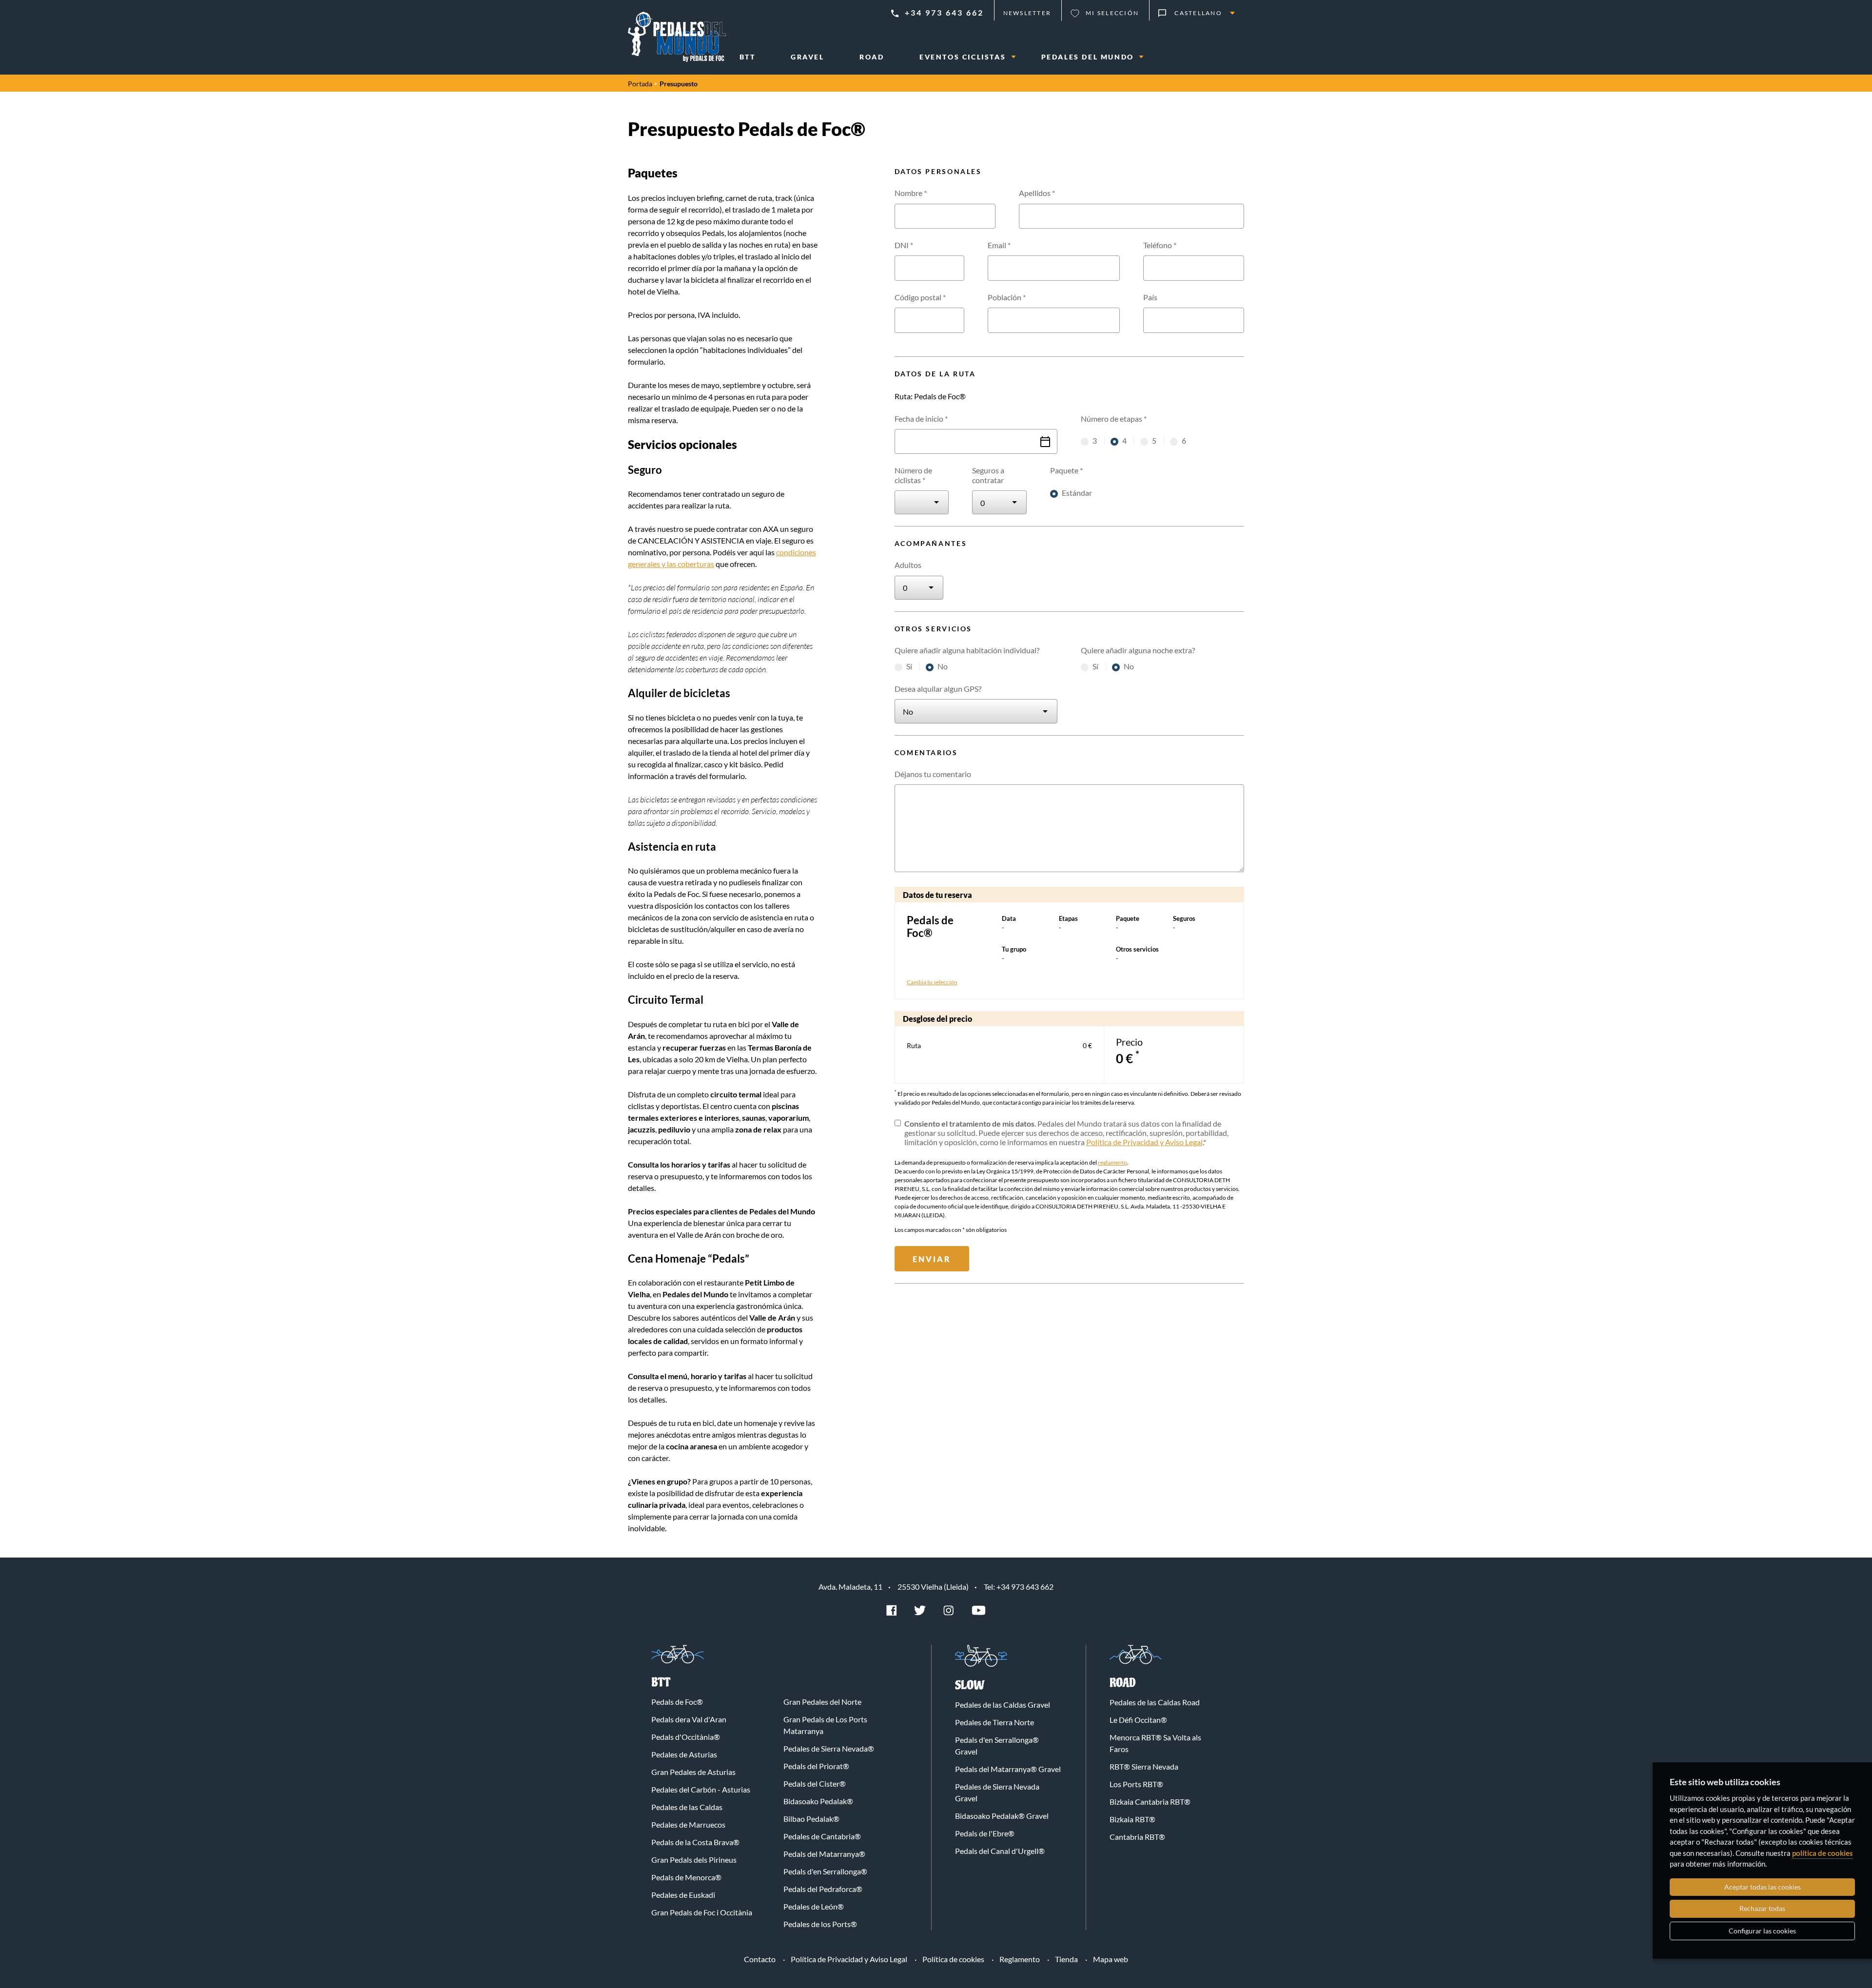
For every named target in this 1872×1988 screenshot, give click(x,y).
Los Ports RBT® (1136, 1784)
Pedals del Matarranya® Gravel (1008, 1769)
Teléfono (1160, 245)
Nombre (911, 193)
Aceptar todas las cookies (1763, 1887)
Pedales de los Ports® (820, 1924)
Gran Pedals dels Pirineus (694, 1860)
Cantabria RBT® (1137, 1837)
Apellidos (1037, 193)
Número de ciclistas (913, 475)
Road (1123, 1683)
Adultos (908, 565)
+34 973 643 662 (944, 12)
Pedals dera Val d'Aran (689, 1719)
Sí (910, 666)
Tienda (1066, 1959)
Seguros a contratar (988, 475)
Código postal (920, 297)
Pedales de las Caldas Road (1155, 1702)
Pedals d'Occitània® (686, 1737)
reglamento (1112, 1162)
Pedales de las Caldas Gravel (1003, 1705)
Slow (970, 1686)
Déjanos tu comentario (933, 774)
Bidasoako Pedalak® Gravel (1002, 1816)
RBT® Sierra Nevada (1144, 1766)
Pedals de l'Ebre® (985, 1833)
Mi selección (1112, 13)
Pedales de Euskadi (683, 1895)
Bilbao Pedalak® (811, 1819)
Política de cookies (953, 1959)
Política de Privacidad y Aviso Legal (1144, 1142)
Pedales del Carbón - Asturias (701, 1789)
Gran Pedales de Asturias (693, 1772)
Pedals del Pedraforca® (823, 1889)
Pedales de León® (814, 1906)
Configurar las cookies (1762, 1931)
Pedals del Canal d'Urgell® (1000, 1851)
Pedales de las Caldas (687, 1807)
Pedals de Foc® (677, 1702)
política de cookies (1823, 1853)
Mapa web (1111, 1959)
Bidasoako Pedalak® (818, 1801)
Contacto (760, 1959)
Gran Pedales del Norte (822, 1702)
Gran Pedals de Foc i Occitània (702, 1912)
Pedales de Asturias (684, 1754)
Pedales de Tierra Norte (994, 1722)
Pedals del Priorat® (816, 1766)
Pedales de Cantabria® (822, 1836)
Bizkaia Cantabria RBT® (1150, 1802)
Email (999, 245)
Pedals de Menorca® (686, 1877)
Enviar (932, 1259)
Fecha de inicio (921, 419)
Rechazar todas (1762, 1908)
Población (1007, 297)
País (1150, 297)
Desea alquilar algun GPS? (938, 689)
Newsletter (1027, 13)
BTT (661, 1683)
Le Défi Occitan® (1138, 1720)
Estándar (1077, 493)
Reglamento (1020, 1959)
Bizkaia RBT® (1132, 1819)
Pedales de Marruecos (688, 1824)
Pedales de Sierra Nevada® (829, 1748)
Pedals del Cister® (815, 1783)
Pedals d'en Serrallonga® (825, 1871)
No (943, 666)
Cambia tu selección (932, 982)
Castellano (1198, 13)
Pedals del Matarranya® (824, 1854)
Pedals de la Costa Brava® (695, 1842)
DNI (904, 245)
